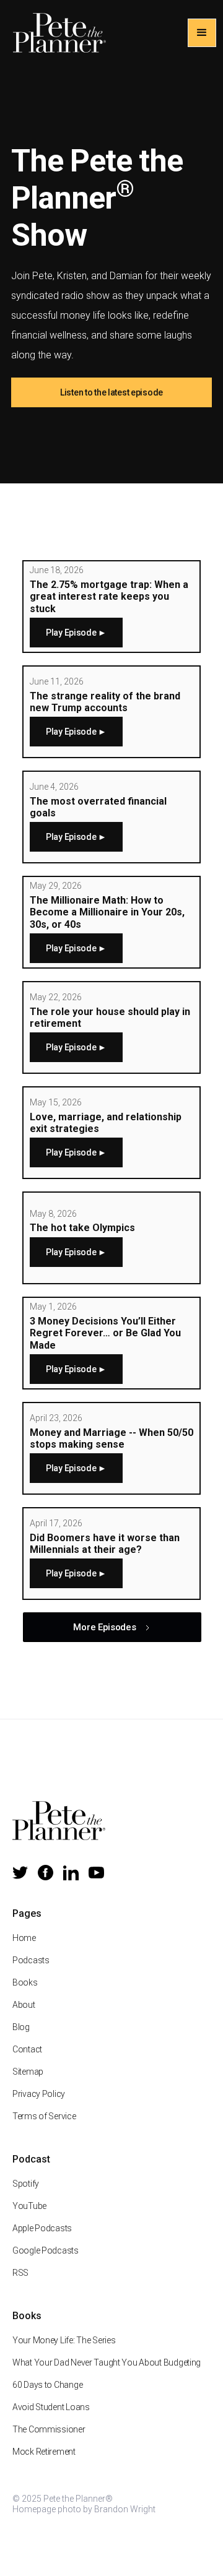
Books (25, 1982)
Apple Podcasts (42, 2228)
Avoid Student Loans (51, 2407)
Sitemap (28, 2072)
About (24, 2005)
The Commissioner (49, 2429)
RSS (20, 2273)
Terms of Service (44, 2116)
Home (24, 1938)
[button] (202, 33)
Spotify (26, 2184)
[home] (56, 33)
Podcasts (31, 1960)
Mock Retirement (44, 2452)
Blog (21, 2027)
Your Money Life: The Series (64, 2340)
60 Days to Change (47, 2385)
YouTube (29, 2206)
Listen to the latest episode (111, 392)
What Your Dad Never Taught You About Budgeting (107, 2362)
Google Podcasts (46, 2250)
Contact (27, 2049)
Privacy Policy (39, 2094)
